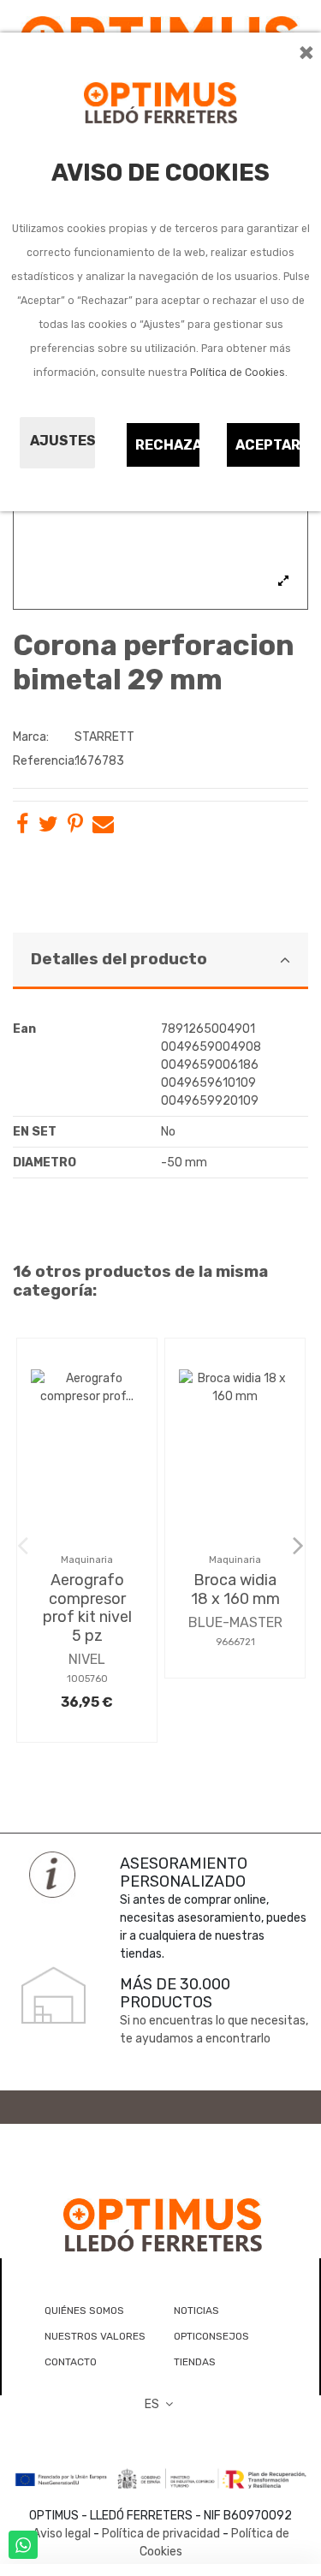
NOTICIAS (196, 2311)
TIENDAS (195, 2362)
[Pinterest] (75, 828)
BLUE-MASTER (235, 1622)
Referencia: (42, 761)
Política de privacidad (161, 2534)
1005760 (87, 1679)
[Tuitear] (48, 828)
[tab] (160, 961)
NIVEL (87, 1659)
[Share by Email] (103, 828)
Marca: (31, 737)
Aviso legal (62, 2534)
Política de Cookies (238, 373)
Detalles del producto (119, 959)
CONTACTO (71, 2362)
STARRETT (104, 737)
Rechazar (168, 445)
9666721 (235, 1642)
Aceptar (268, 445)
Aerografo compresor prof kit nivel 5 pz (87, 1608)
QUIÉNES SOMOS (84, 2311)
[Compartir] (22, 828)
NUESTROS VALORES (95, 2336)
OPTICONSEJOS (211, 2336)
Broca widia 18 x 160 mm (235, 1589)
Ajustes (62, 441)
